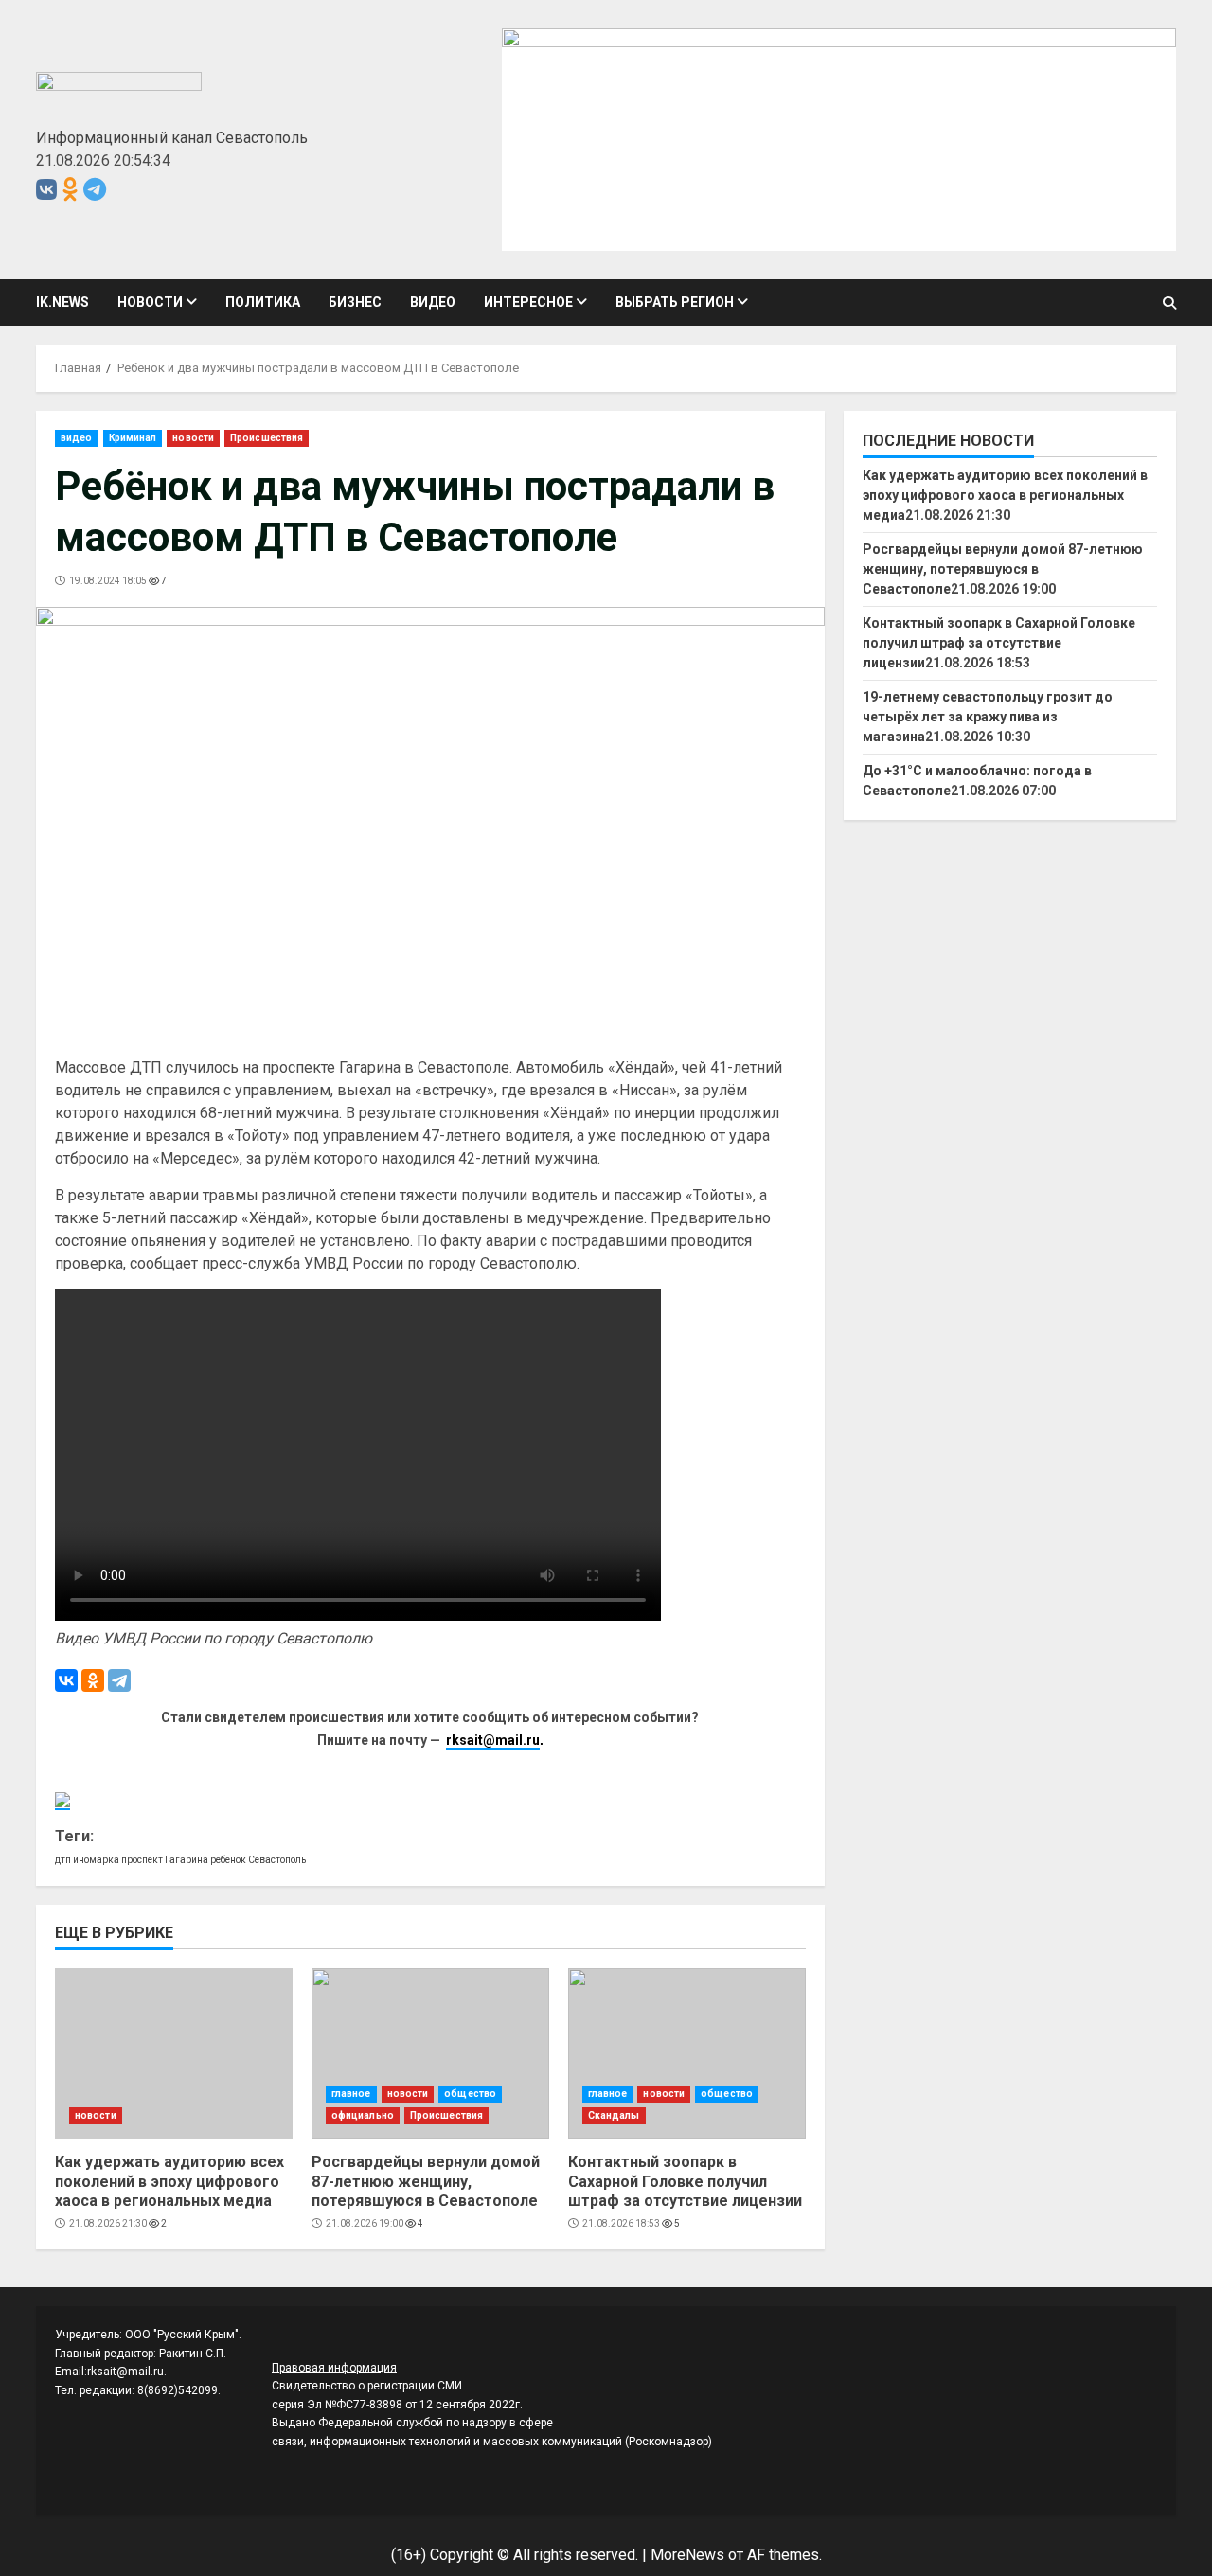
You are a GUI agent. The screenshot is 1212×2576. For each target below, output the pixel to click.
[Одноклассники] (93, 1680)
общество (470, 2094)
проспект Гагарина (165, 1860)
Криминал (133, 438)
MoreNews (687, 2555)
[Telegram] (119, 1680)
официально (363, 2115)
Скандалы (614, 2115)
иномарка (96, 1860)
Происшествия (267, 438)
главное (351, 2094)
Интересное (528, 302)
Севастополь (277, 1860)
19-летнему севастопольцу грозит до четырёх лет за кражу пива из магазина (988, 717)
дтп (63, 1860)
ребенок (228, 1860)
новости (150, 302)
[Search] (1169, 303)
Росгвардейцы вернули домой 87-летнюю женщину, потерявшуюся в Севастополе (430, 2053)
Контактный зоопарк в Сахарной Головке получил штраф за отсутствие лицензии (687, 2053)
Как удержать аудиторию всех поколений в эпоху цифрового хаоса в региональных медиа (174, 2053)
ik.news (62, 302)
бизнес (355, 302)
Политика (263, 302)
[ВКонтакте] (66, 1680)
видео (433, 302)
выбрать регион (675, 302)
